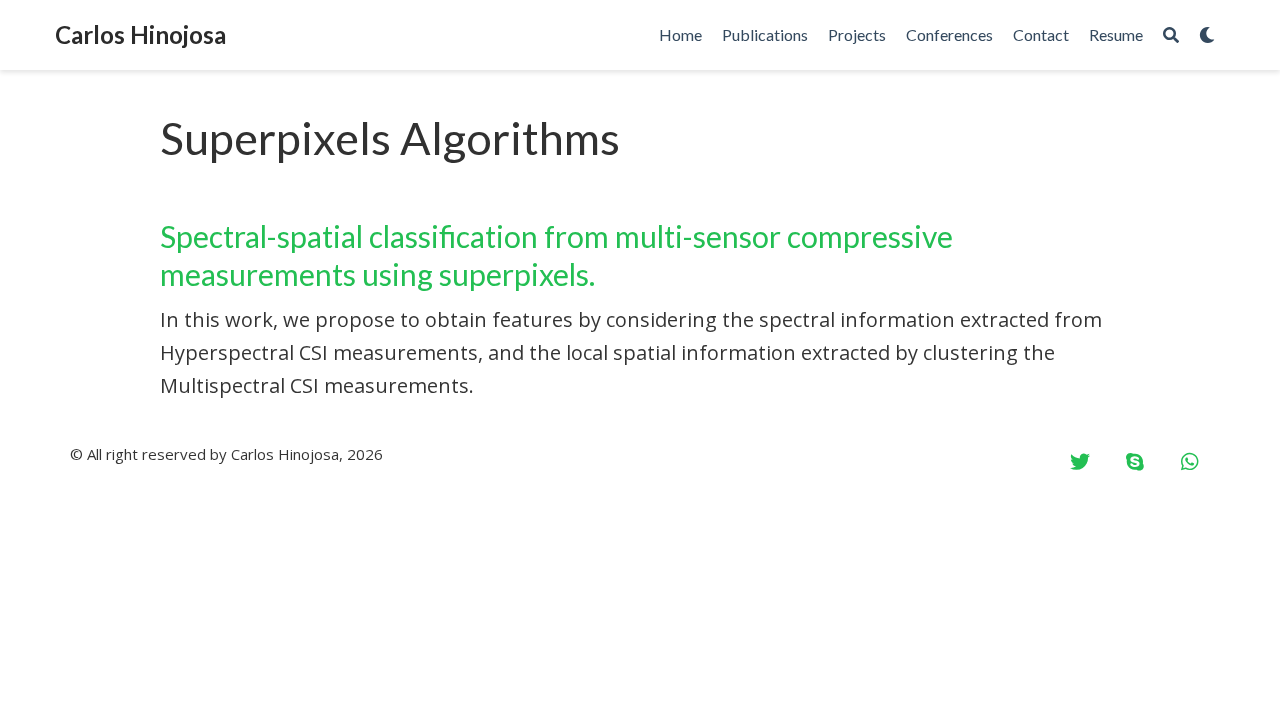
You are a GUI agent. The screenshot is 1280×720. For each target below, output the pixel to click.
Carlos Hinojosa (140, 34)
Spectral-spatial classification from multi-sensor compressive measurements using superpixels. (556, 255)
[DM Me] (1080, 462)
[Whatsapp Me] (1190, 462)
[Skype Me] (1135, 462)
